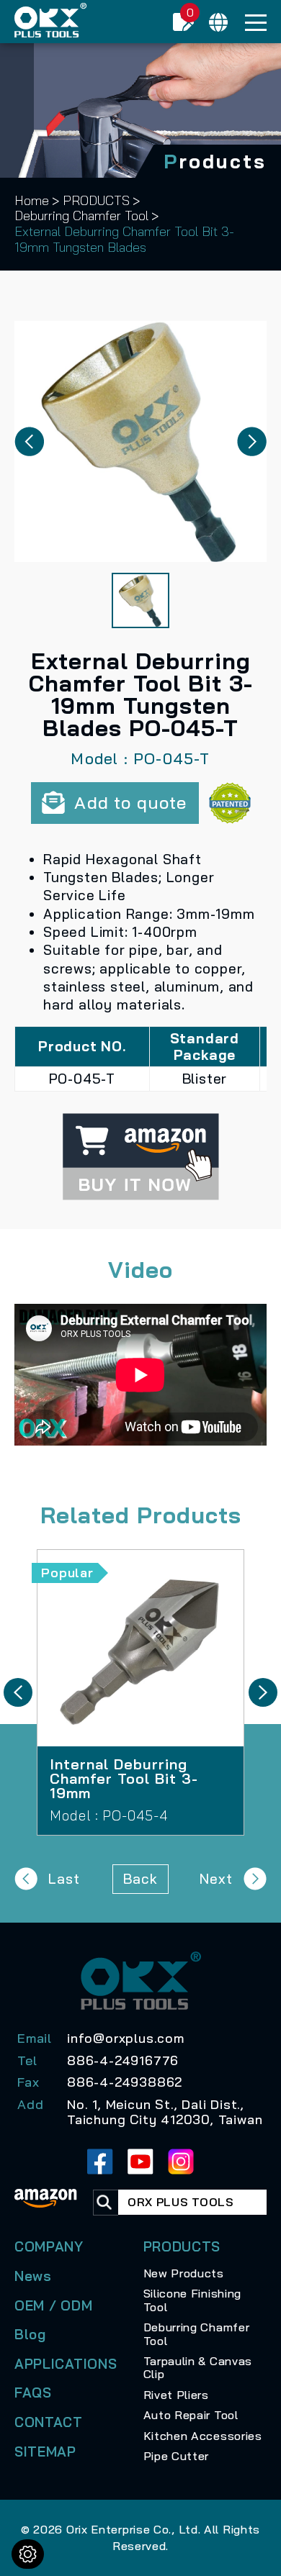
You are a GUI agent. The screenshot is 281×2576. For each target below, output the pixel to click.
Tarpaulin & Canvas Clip (198, 2367)
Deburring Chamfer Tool (81, 216)
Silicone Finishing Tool (193, 2300)
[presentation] (18, 1692)
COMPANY (49, 2246)
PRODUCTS (96, 201)
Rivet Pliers (176, 2395)
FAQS (33, 2393)
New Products (184, 2273)
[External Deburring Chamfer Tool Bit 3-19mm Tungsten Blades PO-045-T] (140, 441)
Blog (30, 2334)
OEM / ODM (53, 2305)
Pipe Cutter (177, 2456)
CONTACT (49, 2422)
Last (64, 1879)
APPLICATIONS (66, 2364)
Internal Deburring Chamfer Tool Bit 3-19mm (140, 1692)
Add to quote (130, 802)
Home (32, 201)
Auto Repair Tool (191, 2415)
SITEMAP (45, 2452)
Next (216, 1879)
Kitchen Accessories (203, 2436)
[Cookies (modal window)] (28, 2554)
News (33, 2276)
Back (140, 1879)
